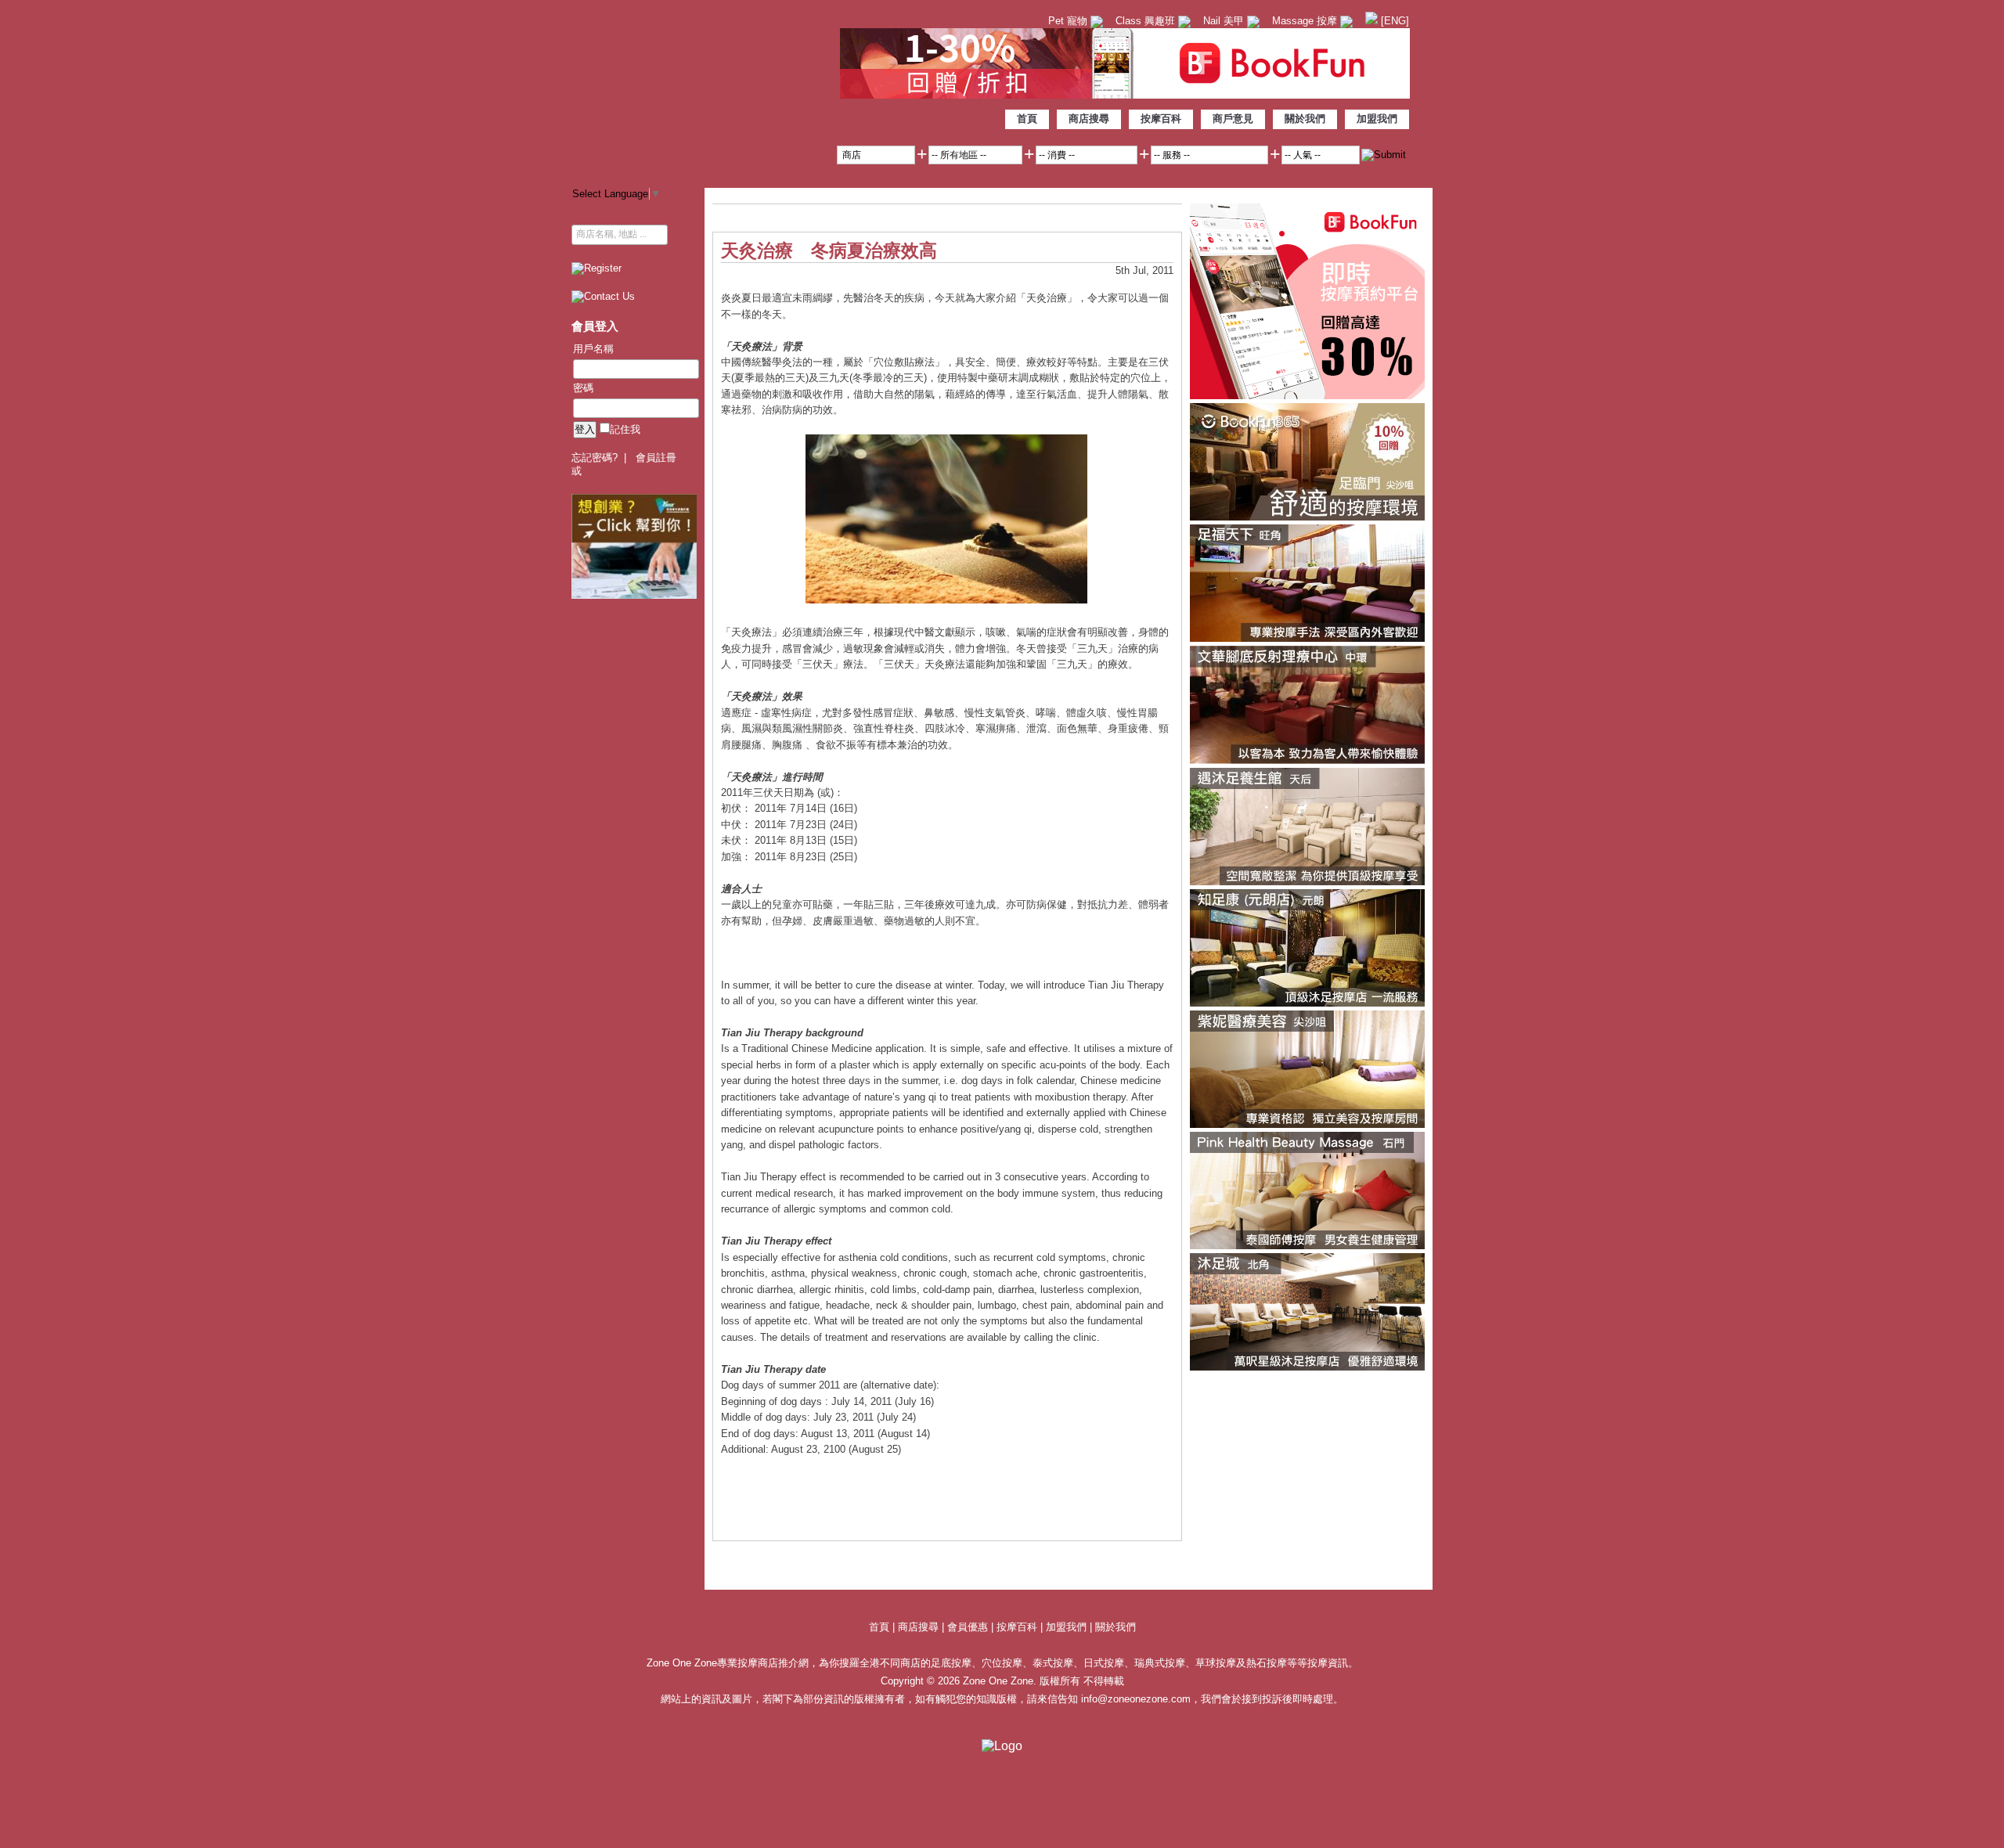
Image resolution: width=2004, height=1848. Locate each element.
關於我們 (1305, 119)
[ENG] (1393, 21)
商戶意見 (1233, 119)
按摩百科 (1161, 119)
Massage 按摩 (1306, 21)
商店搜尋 (1089, 119)
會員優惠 (969, 1627)
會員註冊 (656, 457)
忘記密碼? (595, 457)
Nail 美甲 (1225, 21)
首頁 (1027, 119)
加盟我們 (1377, 119)
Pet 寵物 (1069, 21)
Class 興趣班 (1147, 21)
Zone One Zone (701, 90)
